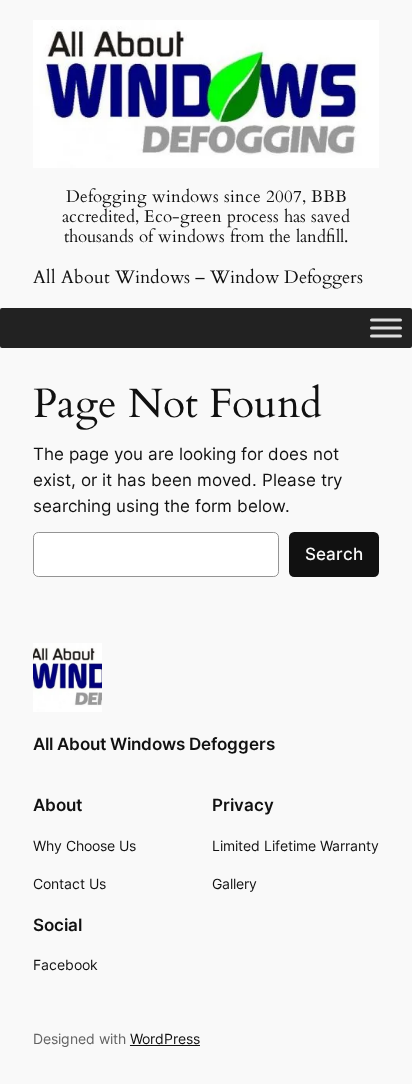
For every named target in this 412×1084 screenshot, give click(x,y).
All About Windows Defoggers (154, 744)
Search (334, 554)
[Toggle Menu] (386, 328)
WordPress (165, 1038)
